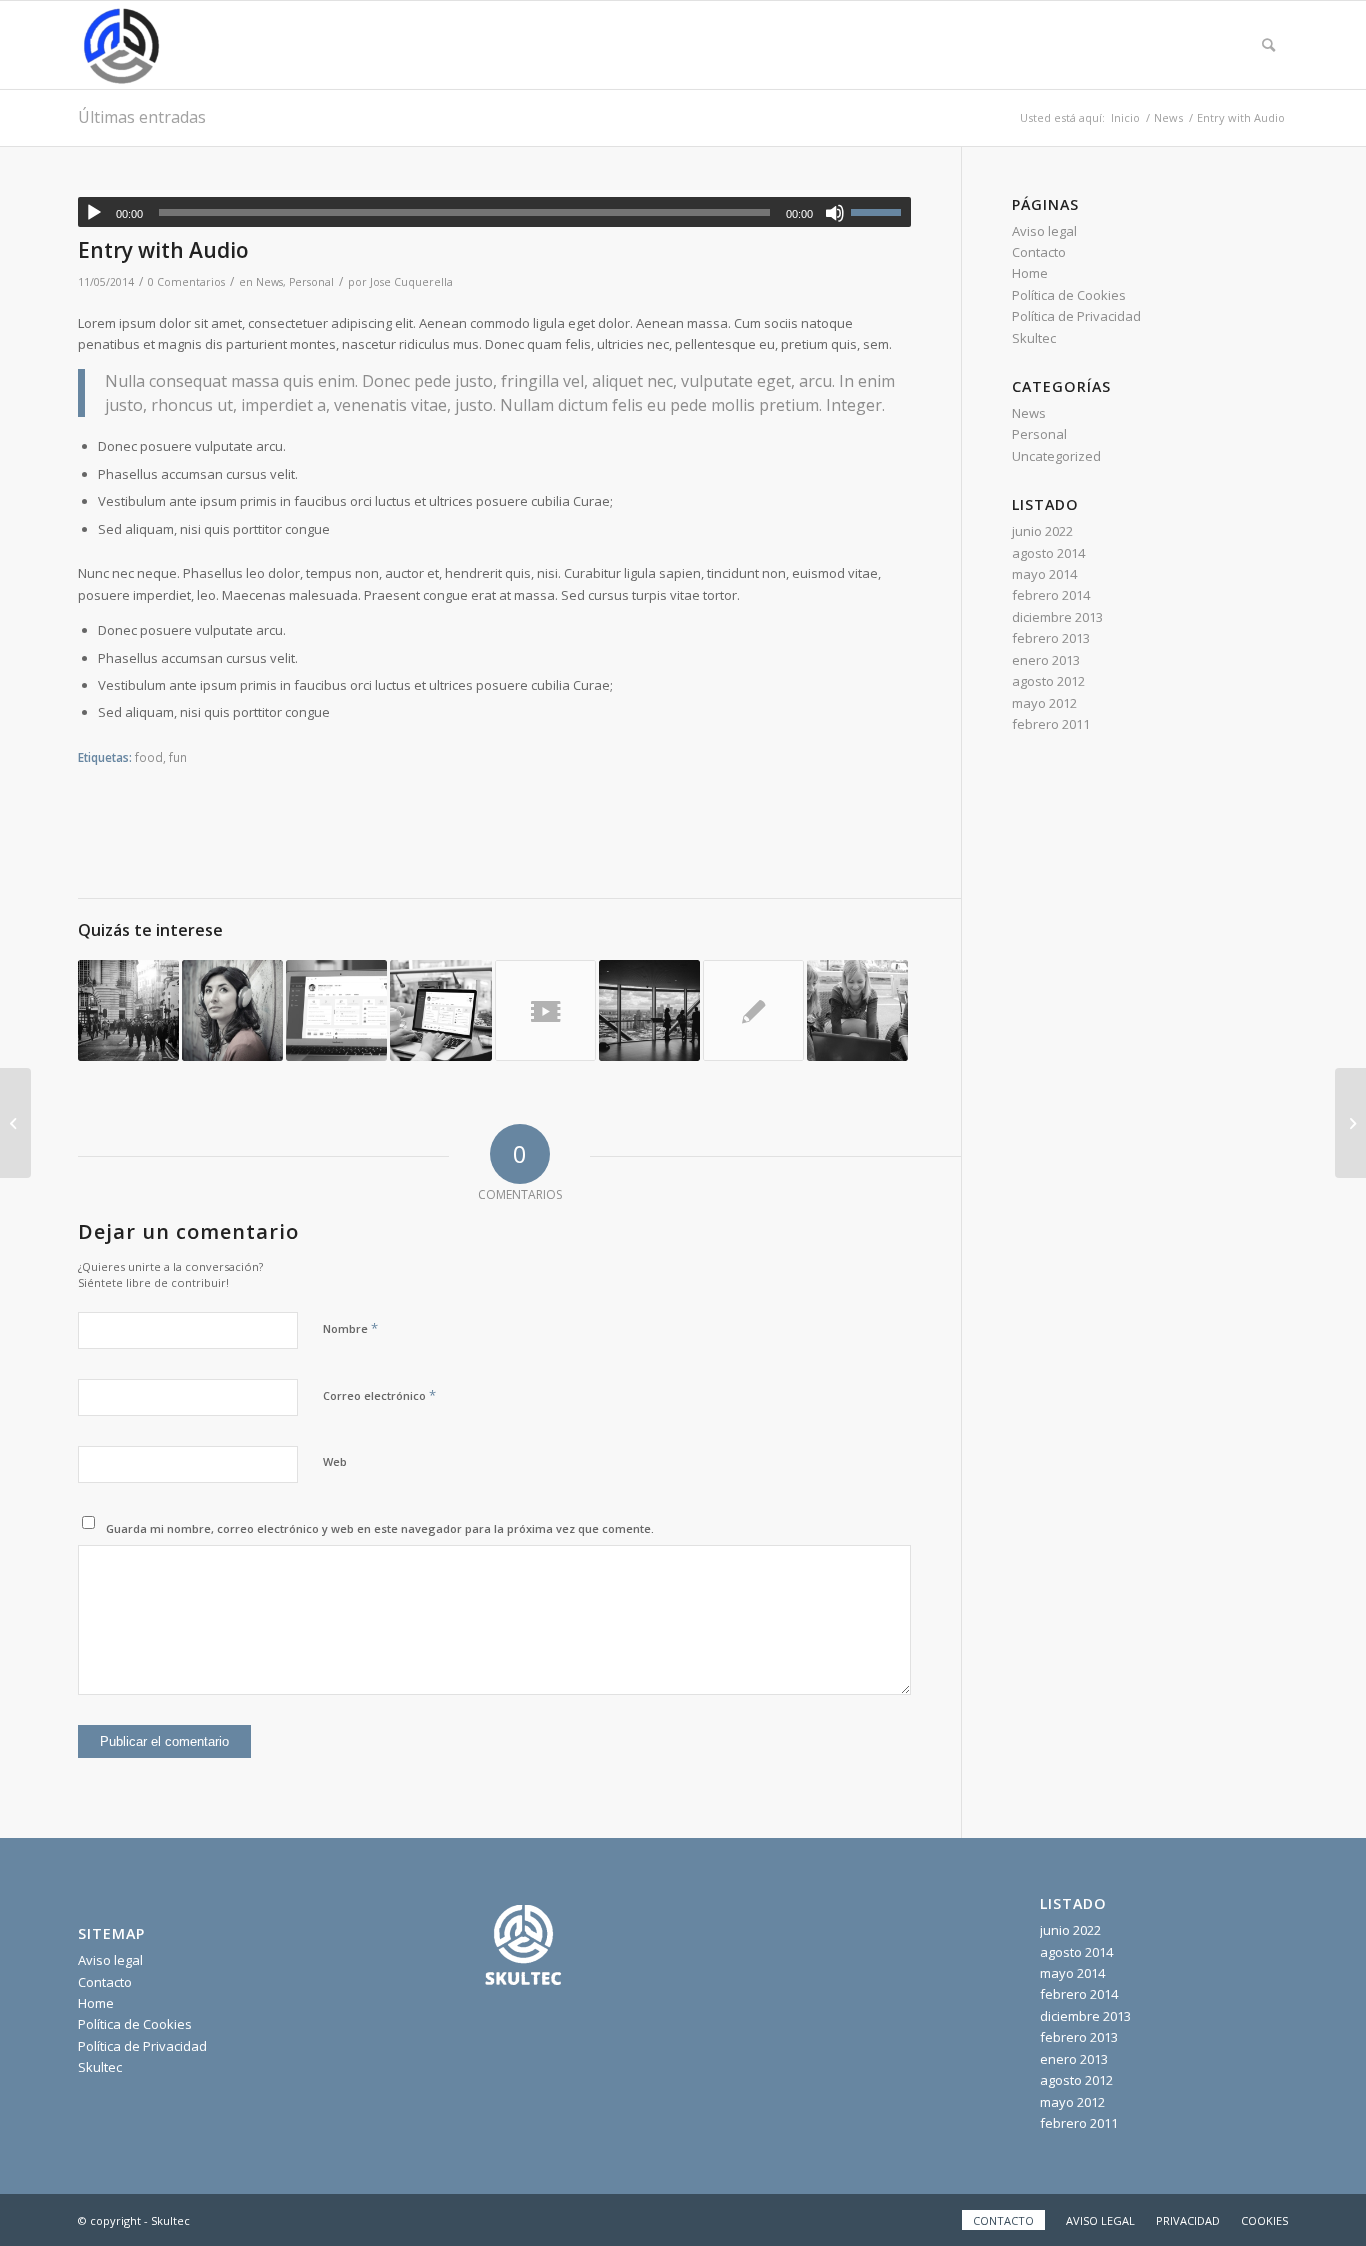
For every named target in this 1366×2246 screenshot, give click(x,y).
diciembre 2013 (1057, 617)
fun (178, 757)
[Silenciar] (835, 213)
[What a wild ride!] (857, 1010)
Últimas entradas (142, 117)
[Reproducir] (94, 213)
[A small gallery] (232, 1010)
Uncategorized (1056, 456)
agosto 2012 (1048, 681)
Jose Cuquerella (411, 282)
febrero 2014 (1051, 595)
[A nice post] (649, 1010)
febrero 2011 (1051, 724)
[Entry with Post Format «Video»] (545, 1010)
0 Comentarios (186, 282)
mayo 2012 (1044, 703)
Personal (311, 282)
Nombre (350, 1328)
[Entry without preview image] (753, 1010)
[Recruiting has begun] (440, 1010)
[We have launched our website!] (128, 1010)
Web (335, 1461)
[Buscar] (1268, 45)
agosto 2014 (1048, 553)
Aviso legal (1044, 231)
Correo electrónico (379, 1395)
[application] (494, 212)
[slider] (881, 212)
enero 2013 (1046, 660)
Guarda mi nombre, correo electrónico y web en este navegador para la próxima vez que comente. (380, 1528)
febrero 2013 (1051, 638)
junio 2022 (1042, 531)
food (149, 757)
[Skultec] (122, 45)
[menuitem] (1268, 45)
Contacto (1039, 252)
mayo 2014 (1044, 574)
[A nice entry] (336, 1010)
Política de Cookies (1069, 295)
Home (1030, 273)
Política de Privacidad (1076, 316)
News (269, 282)
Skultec (1034, 338)
